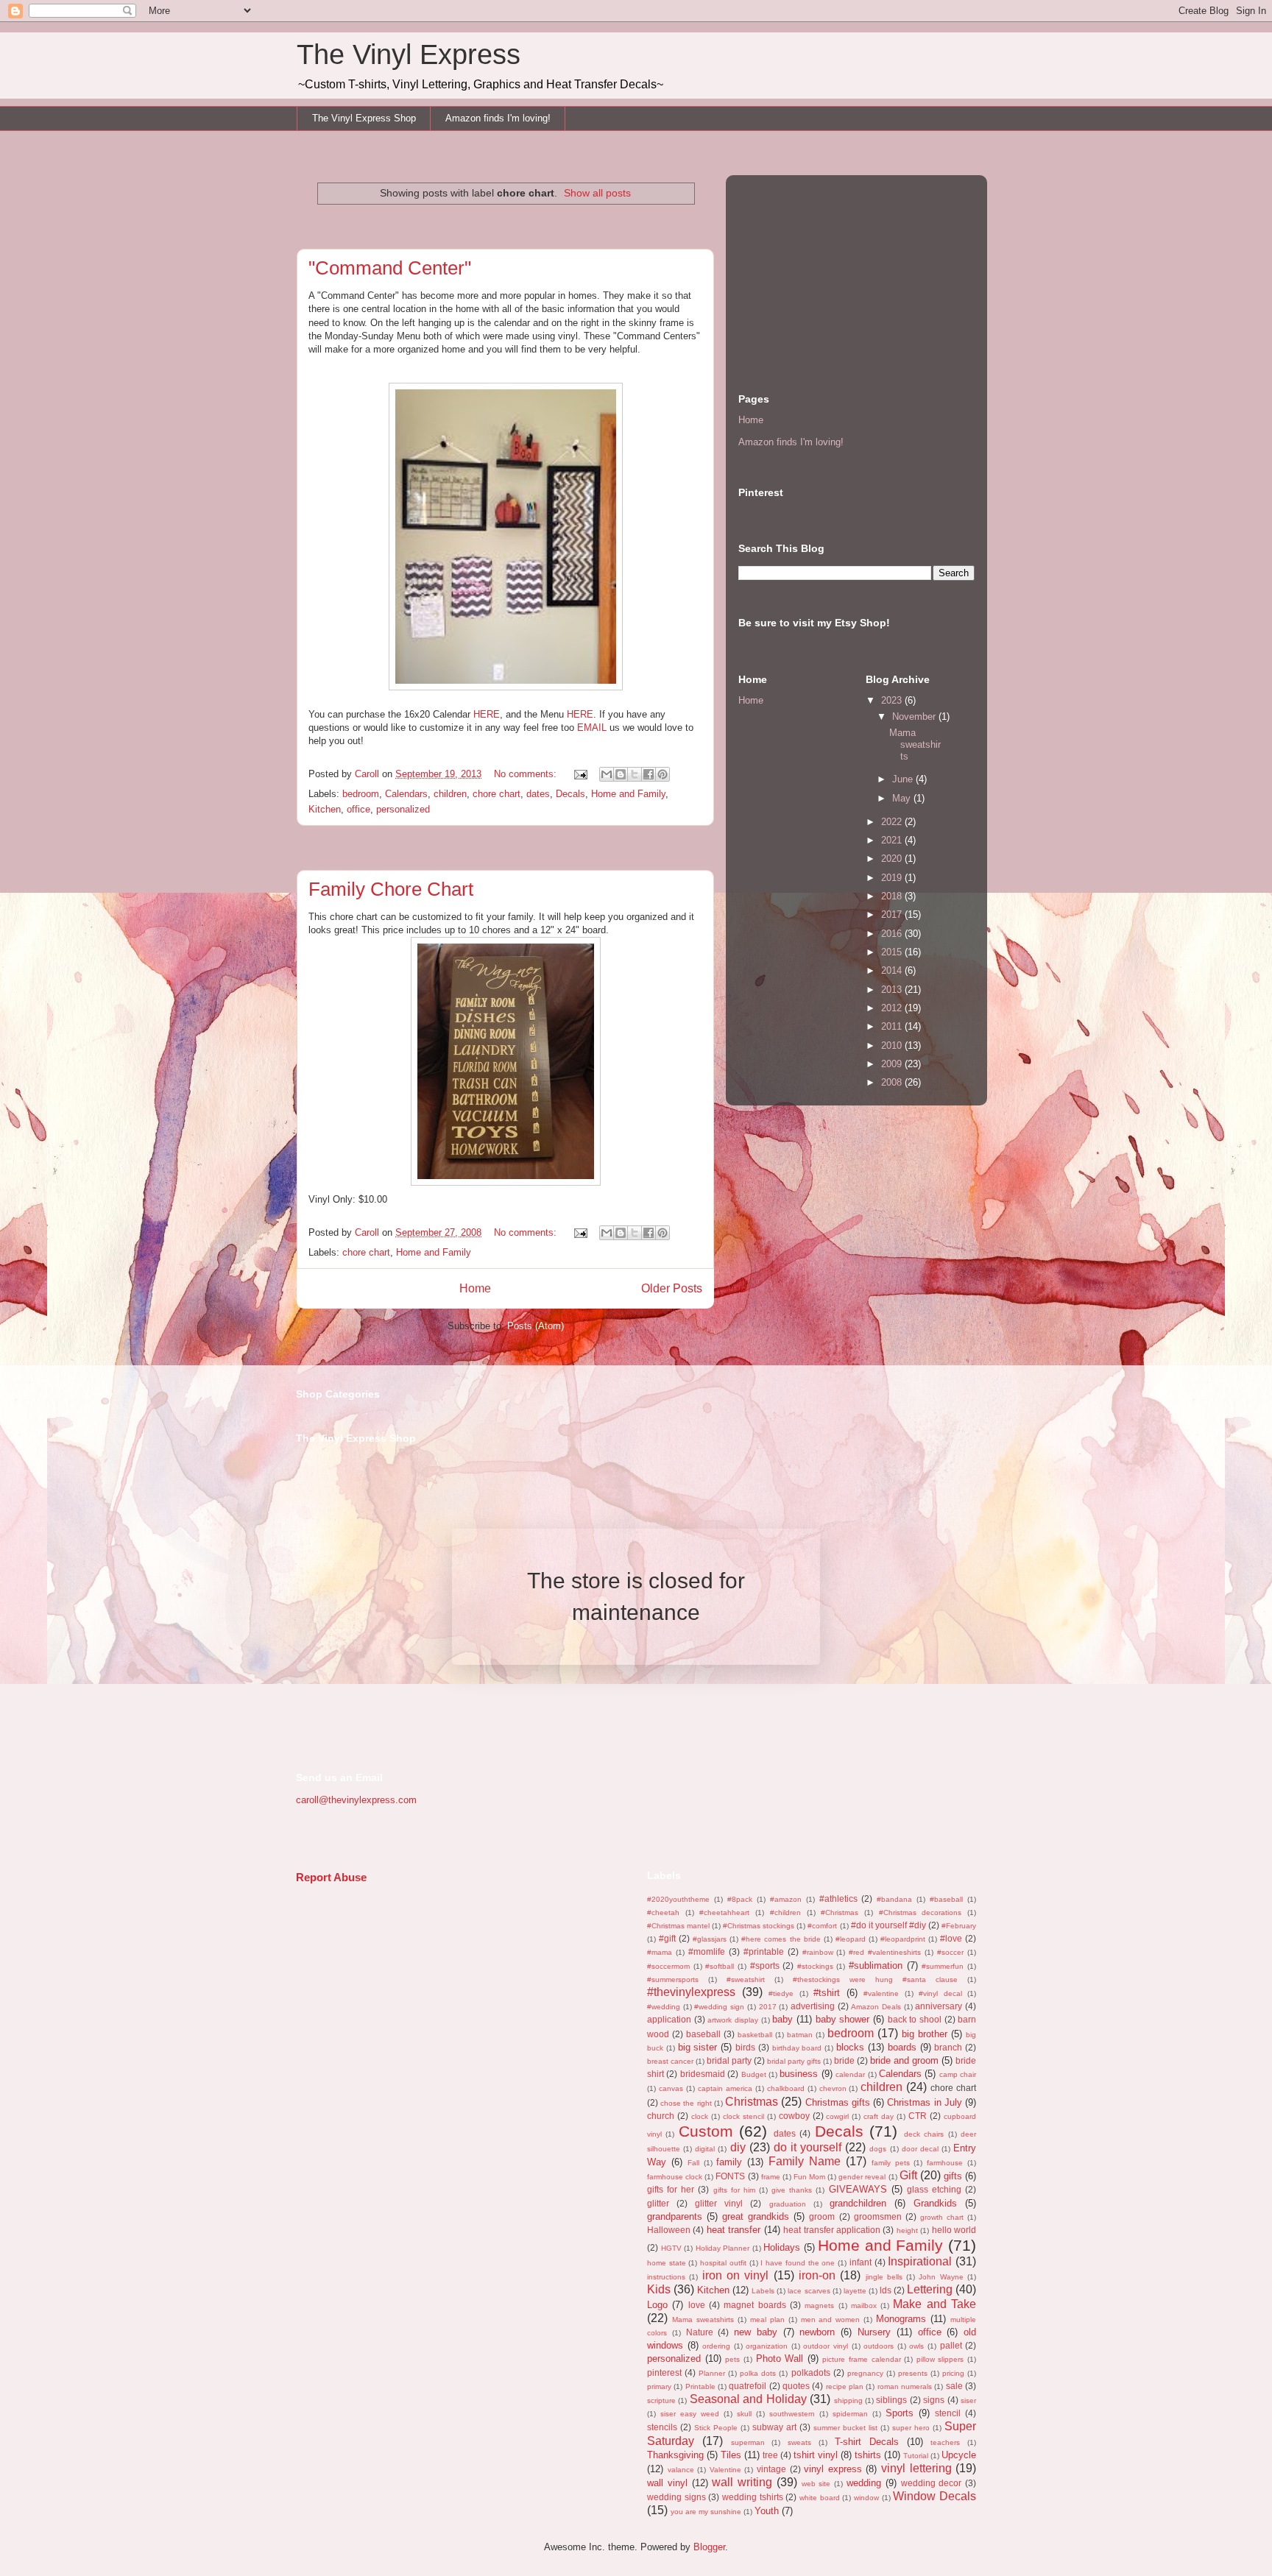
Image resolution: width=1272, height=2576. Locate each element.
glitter (658, 2203)
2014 (893, 970)
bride (844, 2060)
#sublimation (876, 1965)
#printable (764, 1952)
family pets (891, 2163)
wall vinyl (667, 2483)
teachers (945, 2442)
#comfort (822, 1926)
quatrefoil (748, 2386)
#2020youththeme (678, 1899)
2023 (893, 700)
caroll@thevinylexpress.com (356, 1800)
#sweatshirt (746, 1979)
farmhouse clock (675, 2177)
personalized (403, 809)
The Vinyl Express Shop (364, 118)
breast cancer (670, 2061)
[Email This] (607, 774)
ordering (716, 2346)
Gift (908, 2175)
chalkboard (786, 2088)
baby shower (843, 2019)
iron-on (817, 2275)
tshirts (868, 2455)
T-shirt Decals (867, 2442)
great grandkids (756, 2216)
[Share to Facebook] (649, 774)
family (729, 2162)
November (915, 716)
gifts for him (734, 2190)
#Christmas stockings (759, 1926)
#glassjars (710, 1939)
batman (800, 2035)
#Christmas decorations (921, 1912)
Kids (659, 2289)
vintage (771, 2469)
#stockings (815, 1966)
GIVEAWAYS (858, 2189)
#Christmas (840, 1912)
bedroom (361, 794)
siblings (891, 2400)
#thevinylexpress (691, 1992)
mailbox (864, 2306)
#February (959, 1926)
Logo (657, 2305)
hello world (954, 2230)
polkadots (811, 2372)
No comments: (527, 774)
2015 (893, 952)
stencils (662, 2427)
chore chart (497, 794)
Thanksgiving (675, 2455)
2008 (893, 1082)
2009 (893, 1064)
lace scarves (809, 2291)
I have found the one (798, 2263)
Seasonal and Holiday (748, 2399)
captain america (725, 2088)
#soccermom (668, 1966)
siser (968, 2400)
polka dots (758, 2373)
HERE (487, 714)
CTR (918, 2116)
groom (822, 2216)
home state (667, 2263)
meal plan (767, 2320)
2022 (893, 822)
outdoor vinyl (826, 2346)
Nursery (874, 2332)
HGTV (671, 2248)
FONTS (730, 2176)
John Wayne (941, 2277)
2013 (893, 990)
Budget (754, 2074)
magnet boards (755, 2305)
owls (916, 2346)
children (450, 794)
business (799, 2074)
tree (770, 2455)
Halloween (669, 2230)
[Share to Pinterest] (662, 774)
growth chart (942, 2217)
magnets (819, 2306)
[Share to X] (635, 774)
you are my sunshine (706, 2512)
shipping (848, 2400)
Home (475, 1288)
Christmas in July (924, 2102)
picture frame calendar (861, 2359)
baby (782, 2019)
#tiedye (781, 1993)
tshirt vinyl (816, 2455)
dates (538, 794)
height (907, 2230)
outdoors (879, 2346)
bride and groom (904, 2060)
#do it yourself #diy (888, 1925)
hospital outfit (723, 2263)
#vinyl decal (940, 1993)
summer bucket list (845, 2428)
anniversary (939, 2006)
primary (659, 2386)
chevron (833, 2088)
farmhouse (945, 2163)
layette (855, 2291)
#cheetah (663, 1912)
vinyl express (833, 2469)
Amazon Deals (876, 2007)
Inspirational (920, 2261)
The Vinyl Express (409, 54)
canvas (671, 2088)
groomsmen (878, 2216)
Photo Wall (780, 2359)
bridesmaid (703, 2074)
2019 (893, 878)
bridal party (729, 2060)
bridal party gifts (794, 2061)
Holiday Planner (723, 2248)
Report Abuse (331, 1877)
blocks (850, 2047)
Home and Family (628, 794)
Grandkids (935, 2203)
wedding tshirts (753, 2497)
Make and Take (934, 2304)
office (358, 809)
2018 (893, 896)
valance (681, 2470)
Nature (700, 2332)
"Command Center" (390, 268)
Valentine (725, 2470)
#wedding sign (719, 2007)
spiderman (850, 2414)
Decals (570, 794)
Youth (767, 2511)
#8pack (740, 1899)
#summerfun (943, 1966)
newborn (817, 2332)
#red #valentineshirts (885, 1952)
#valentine (881, 1993)
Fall (693, 2163)
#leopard (851, 1939)
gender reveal (862, 2177)
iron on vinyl (736, 2275)
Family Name (805, 2161)
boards (902, 2047)
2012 (893, 1008)
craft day (879, 2116)
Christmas (752, 2102)
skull (744, 2414)
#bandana (894, 1899)
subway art (774, 2427)
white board (820, 2498)
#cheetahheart (724, 1912)
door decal (920, 2149)
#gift (667, 1938)
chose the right (686, 2103)
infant (861, 2262)
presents (913, 2373)
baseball (703, 2034)
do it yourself (808, 2147)
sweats (799, 2442)
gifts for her (671, 2189)
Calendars (406, 794)
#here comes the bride (781, 1939)
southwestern (792, 2414)
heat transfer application (832, 2230)
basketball (755, 2035)
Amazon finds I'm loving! (498, 118)
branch (948, 2047)
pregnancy (865, 2373)
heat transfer (734, 2230)
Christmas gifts (838, 2102)
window (866, 2498)
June (904, 779)
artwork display (733, 2020)
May (903, 798)
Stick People (716, 2428)
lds (886, 2290)
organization (767, 2346)
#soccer (950, 1952)
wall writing (742, 2482)
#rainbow (818, 1952)
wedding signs (676, 2497)
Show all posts (597, 193)
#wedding (664, 2007)
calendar (850, 2074)
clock (700, 2116)
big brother (925, 2034)
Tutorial (916, 2456)
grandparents (675, 2216)
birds (745, 2047)
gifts (953, 2176)
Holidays (782, 2247)
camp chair (958, 2074)
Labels (763, 2291)
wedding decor (932, 2483)
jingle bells (884, 2277)
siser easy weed (690, 2414)
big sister (698, 2047)
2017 (893, 914)
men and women (831, 2320)
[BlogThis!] (621, 774)
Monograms (901, 2319)
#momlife (707, 1952)
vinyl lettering (916, 2468)
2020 (893, 859)
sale (954, 2386)
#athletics (838, 1899)
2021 (893, 840)
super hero (911, 2428)
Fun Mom (809, 2177)
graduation (788, 2204)
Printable (700, 2386)
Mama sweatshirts (915, 744)
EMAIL (592, 728)
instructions (666, 2277)
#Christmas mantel (678, 1926)
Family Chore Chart (391, 889)
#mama (660, 1952)
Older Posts (672, 1288)
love (697, 2305)
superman (748, 2442)
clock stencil (743, 2116)
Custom (706, 2131)
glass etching (934, 2189)
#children (785, 1912)
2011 (893, 1026)
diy (738, 2147)
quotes (796, 2386)
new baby (756, 2332)
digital (705, 2149)
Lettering (930, 2289)
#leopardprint (903, 1939)
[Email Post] (580, 774)
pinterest (664, 2372)
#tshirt (827, 1993)
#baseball (946, 1899)
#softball (720, 1966)
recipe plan (845, 2386)
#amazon (786, 1899)
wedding (864, 2483)
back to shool (915, 2019)
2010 (893, 1045)
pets (732, 2359)
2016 (893, 934)
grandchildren (858, 2203)
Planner (712, 2373)
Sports (900, 2413)
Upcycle (959, 2455)
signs (934, 2400)
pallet (951, 2345)
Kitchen (325, 809)
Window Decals (934, 2496)
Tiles (731, 2455)
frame (771, 2177)
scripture (661, 2400)
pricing (953, 2373)
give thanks (792, 2190)
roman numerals (905, 2386)
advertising (813, 2006)
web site (816, 2484)
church (661, 2116)
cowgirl (837, 2116)
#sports (765, 1965)
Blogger (709, 2547)
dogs (878, 2149)
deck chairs (924, 2134)
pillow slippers (940, 2359)
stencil (948, 2413)
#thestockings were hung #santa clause (875, 1979)
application (669, 2019)
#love (951, 1938)
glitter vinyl (719, 2203)
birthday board (797, 2048)
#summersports (673, 1979)
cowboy (794, 2116)
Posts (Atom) (536, 1326)
